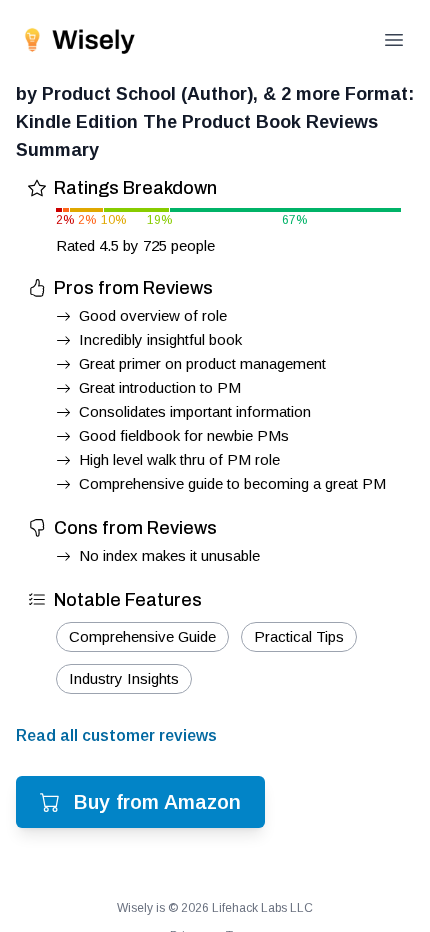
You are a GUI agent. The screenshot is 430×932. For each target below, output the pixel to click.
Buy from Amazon (157, 802)
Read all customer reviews (116, 735)
